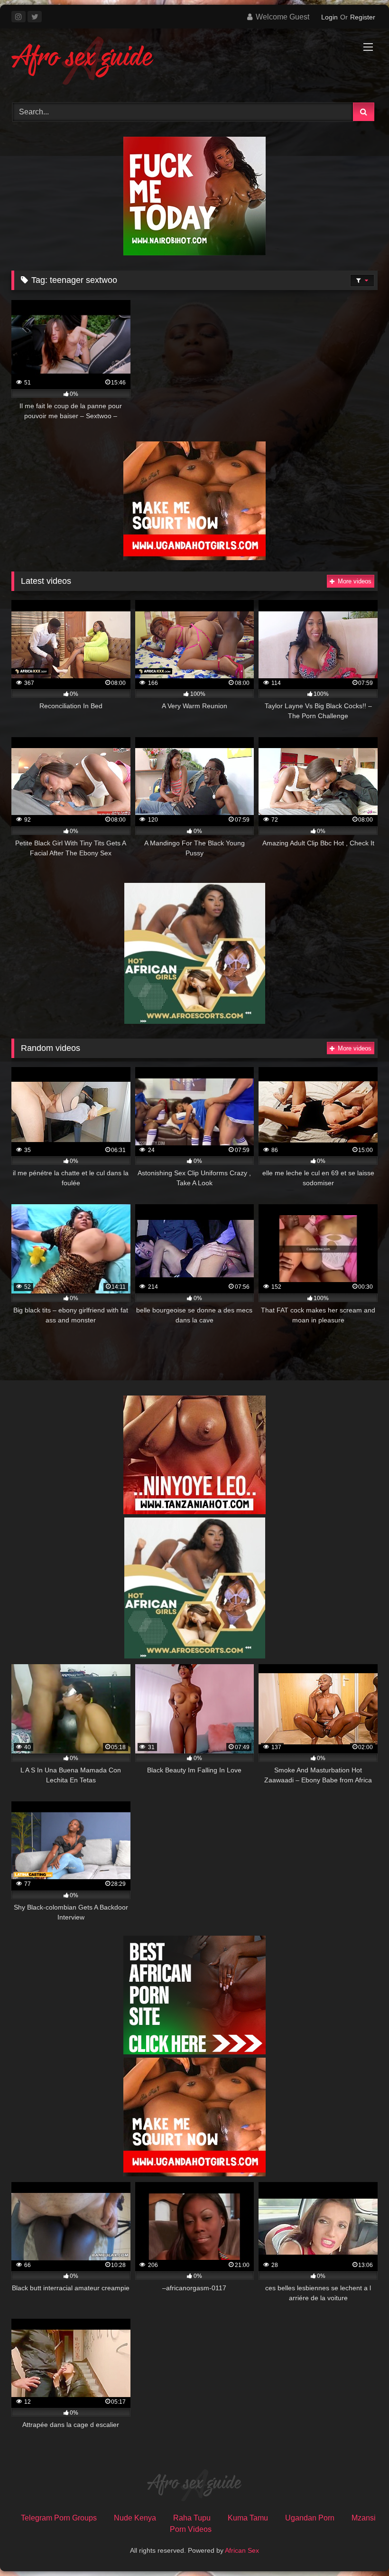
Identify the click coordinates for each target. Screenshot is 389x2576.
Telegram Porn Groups (59, 2518)
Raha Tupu (192, 2518)
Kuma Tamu (248, 2518)
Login (329, 17)
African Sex (242, 2550)
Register (363, 17)
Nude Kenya (135, 2518)
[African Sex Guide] (194, 62)
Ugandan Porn (310, 2518)
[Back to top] (360, 2548)
